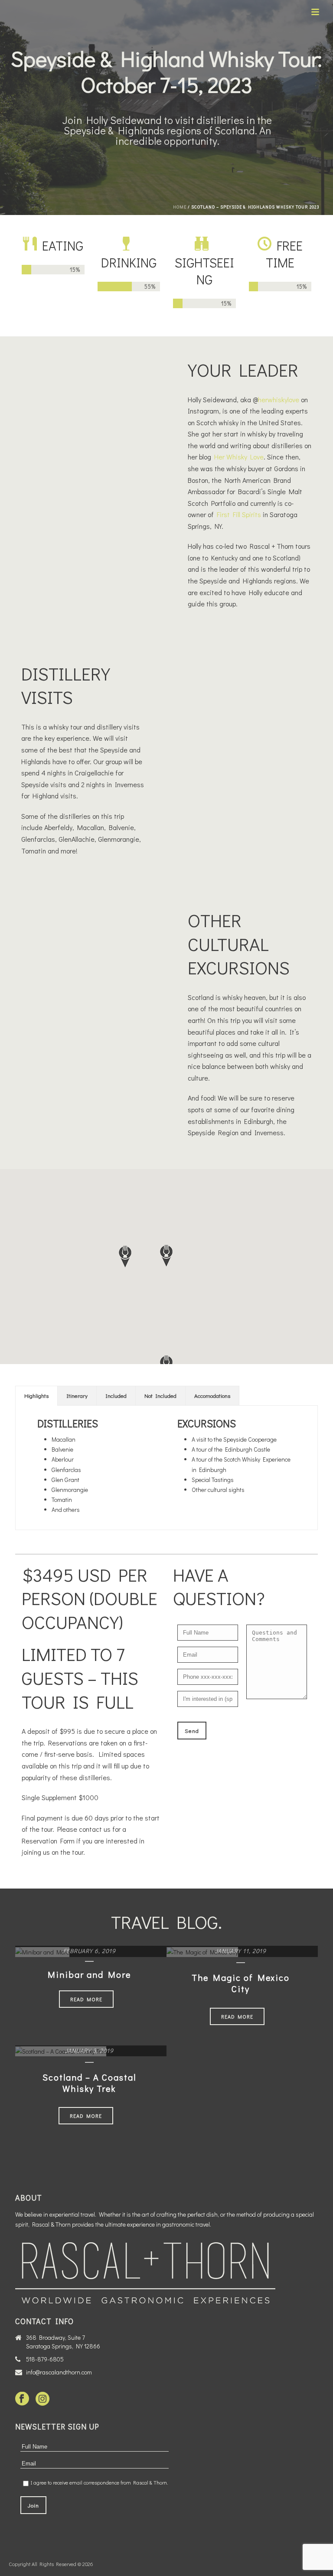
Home (180, 207)
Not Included (160, 1395)
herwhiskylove (279, 399)
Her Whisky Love (239, 457)
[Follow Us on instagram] (42, 2399)
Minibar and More (89, 1974)
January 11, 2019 (240, 1951)
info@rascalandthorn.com (59, 2372)
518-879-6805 (45, 2359)
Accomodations (212, 1395)
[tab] (36, 1396)
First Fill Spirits (239, 514)
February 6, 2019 (90, 1951)
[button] (125, 1257)
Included (116, 1395)
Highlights (36, 1395)
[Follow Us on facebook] (22, 2399)
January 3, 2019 (89, 2050)
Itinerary (77, 1395)
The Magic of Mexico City (241, 1983)
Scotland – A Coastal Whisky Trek (89, 2083)
